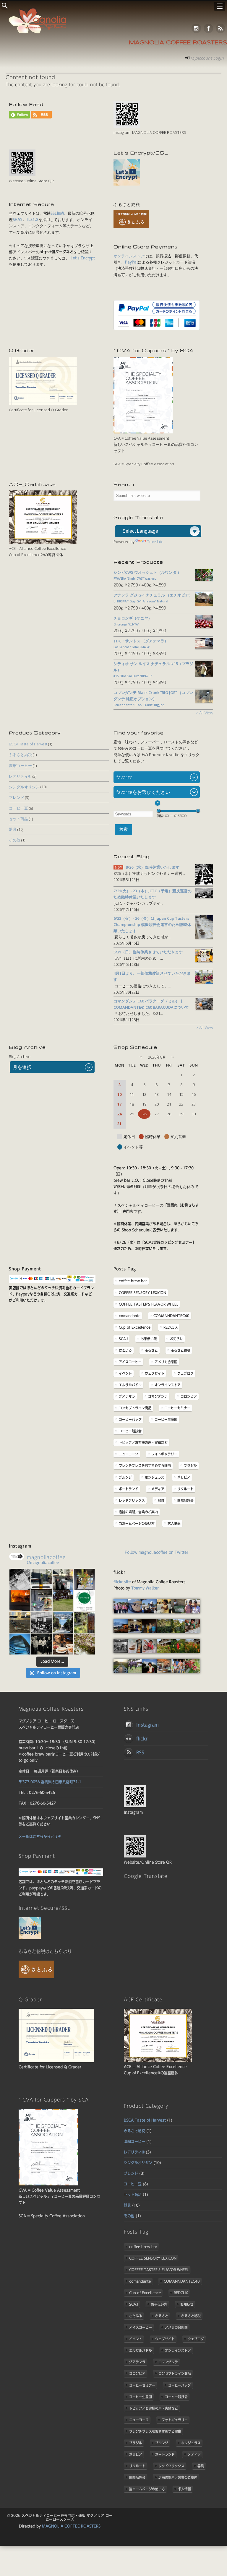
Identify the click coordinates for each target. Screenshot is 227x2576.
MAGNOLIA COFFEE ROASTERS (71, 2526)
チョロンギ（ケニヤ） (133, 621)
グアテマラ (127, 1396)
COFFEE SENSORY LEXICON (142, 1293)
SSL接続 (57, 213)
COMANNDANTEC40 (171, 1316)
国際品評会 (185, 1500)
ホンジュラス (155, 1477)
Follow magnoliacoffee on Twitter (157, 1552)
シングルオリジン (24, 787)
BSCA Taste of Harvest (28, 744)
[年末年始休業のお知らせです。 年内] (20, 1601)
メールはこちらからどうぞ (40, 1837)
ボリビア (184, 1477)
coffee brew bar (133, 1281)
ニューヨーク (129, 1454)
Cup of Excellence (135, 1327)
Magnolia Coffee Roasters (178, 43)
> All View (204, 713)
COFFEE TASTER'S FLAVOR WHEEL (149, 1304)
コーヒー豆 (18, 808)
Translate (155, 542)
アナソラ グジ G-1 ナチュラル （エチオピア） (153, 598)
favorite (124, 777)
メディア (158, 1489)
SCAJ (123, 1339)
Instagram (196, 28)
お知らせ (176, 1339)
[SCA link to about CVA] (143, 432)
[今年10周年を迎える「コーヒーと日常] (84, 1601)
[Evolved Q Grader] (43, 404)
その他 (15, 840)
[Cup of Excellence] (43, 542)
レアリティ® (20, 776)
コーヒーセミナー (177, 1408)
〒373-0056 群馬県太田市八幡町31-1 (50, 1782)
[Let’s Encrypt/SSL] (127, 184)
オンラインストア (129, 256)
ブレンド (17, 797)
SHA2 (18, 220)
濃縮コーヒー (20, 766)
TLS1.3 (32, 220)
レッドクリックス (132, 1500)
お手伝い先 (149, 1339)
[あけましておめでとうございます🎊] (84, 1579)
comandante (130, 1316)
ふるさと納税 (20, 755)
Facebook (208, 28)
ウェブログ (185, 1373)
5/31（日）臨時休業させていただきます (148, 952)
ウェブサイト (155, 1373)
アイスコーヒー (130, 1362)
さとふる (125, 1350)
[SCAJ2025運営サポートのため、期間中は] (42, 1622)
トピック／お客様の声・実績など (143, 1442)
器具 (13, 829)
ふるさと (151, 1350)
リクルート (185, 1489)
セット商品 (18, 819)
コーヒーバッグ (130, 1419)
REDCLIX (171, 1327)
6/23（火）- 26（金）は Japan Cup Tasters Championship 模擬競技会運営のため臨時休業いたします (152, 924)
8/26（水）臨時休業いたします (153, 867)
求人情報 (174, 1523)
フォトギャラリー (164, 1454)
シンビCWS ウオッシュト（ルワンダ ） (147, 575)
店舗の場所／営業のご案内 (138, 1512)
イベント (125, 1373)
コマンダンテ (158, 1396)
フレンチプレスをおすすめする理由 (145, 1465)
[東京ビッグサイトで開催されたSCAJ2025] (20, 1622)
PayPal (131, 262)
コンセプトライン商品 (135, 1408)
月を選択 (22, 1067)
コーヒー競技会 (130, 1431)
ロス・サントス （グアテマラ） (141, 644)
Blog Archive (20, 1057)
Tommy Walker (145, 1588)
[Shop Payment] (52, 1282)
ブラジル (190, 1465)
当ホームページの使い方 (137, 1523)
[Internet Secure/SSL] (30, 1938)
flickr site (122, 1582)
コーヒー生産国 (166, 1419)
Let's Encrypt (82, 258)
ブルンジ (125, 1477)
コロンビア (189, 1396)
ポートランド (129, 1489)
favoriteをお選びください (143, 792)
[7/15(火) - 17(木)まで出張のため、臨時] (20, 1644)
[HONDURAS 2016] (121, 1612)
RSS (220, 28)
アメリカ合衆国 (166, 1362)
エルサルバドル (130, 1385)
